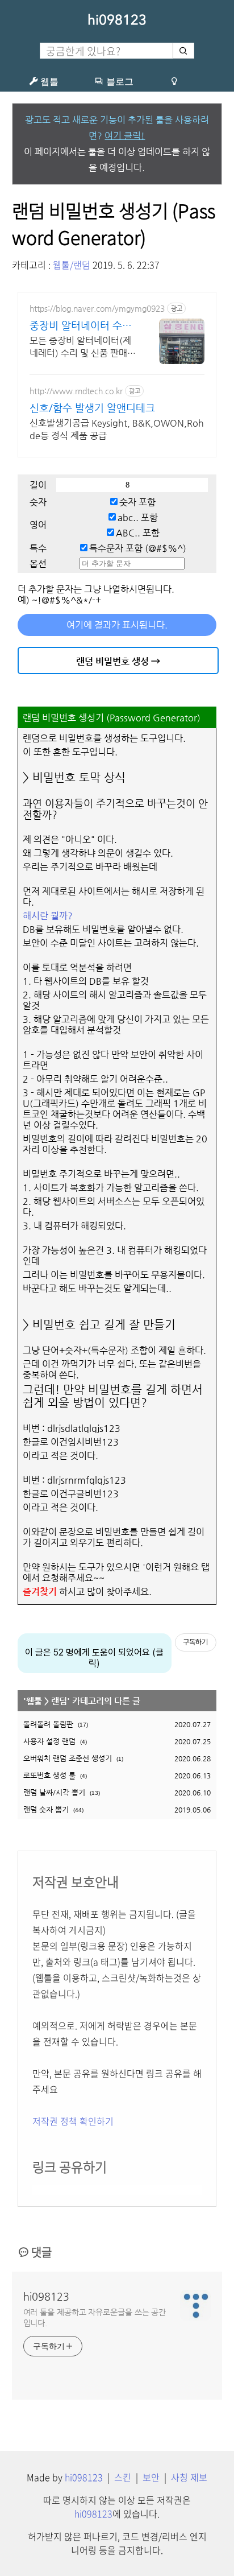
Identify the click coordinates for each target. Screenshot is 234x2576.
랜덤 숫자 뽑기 (46, 1809)
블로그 (119, 81)
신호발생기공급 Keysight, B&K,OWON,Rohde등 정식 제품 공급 (117, 429)
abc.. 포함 (138, 517)
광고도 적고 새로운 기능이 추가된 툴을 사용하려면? (117, 128)
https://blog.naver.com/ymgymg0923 (97, 308)
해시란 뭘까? (48, 916)
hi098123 (117, 20)
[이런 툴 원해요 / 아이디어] (174, 81)
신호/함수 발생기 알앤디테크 (92, 408)
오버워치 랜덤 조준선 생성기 (68, 1758)
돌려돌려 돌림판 (48, 1724)
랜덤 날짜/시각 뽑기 (54, 1792)
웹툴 (48, 81)
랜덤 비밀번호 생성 (112, 661)
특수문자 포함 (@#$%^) (138, 548)
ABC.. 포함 (138, 533)
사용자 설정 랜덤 (49, 1741)
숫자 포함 (137, 502)
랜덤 (59, 1701)
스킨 (123, 2477)
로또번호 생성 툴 (49, 1775)
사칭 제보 (189, 2477)
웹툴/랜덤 (72, 265)
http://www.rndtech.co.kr (76, 391)
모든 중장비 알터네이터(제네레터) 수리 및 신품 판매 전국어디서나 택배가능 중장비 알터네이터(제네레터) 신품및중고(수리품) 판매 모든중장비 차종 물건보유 (83, 347)
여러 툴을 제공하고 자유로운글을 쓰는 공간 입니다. (95, 2317)
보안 (151, 2477)
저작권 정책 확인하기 (73, 2121)
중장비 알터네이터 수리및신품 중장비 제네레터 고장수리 (81, 326)
